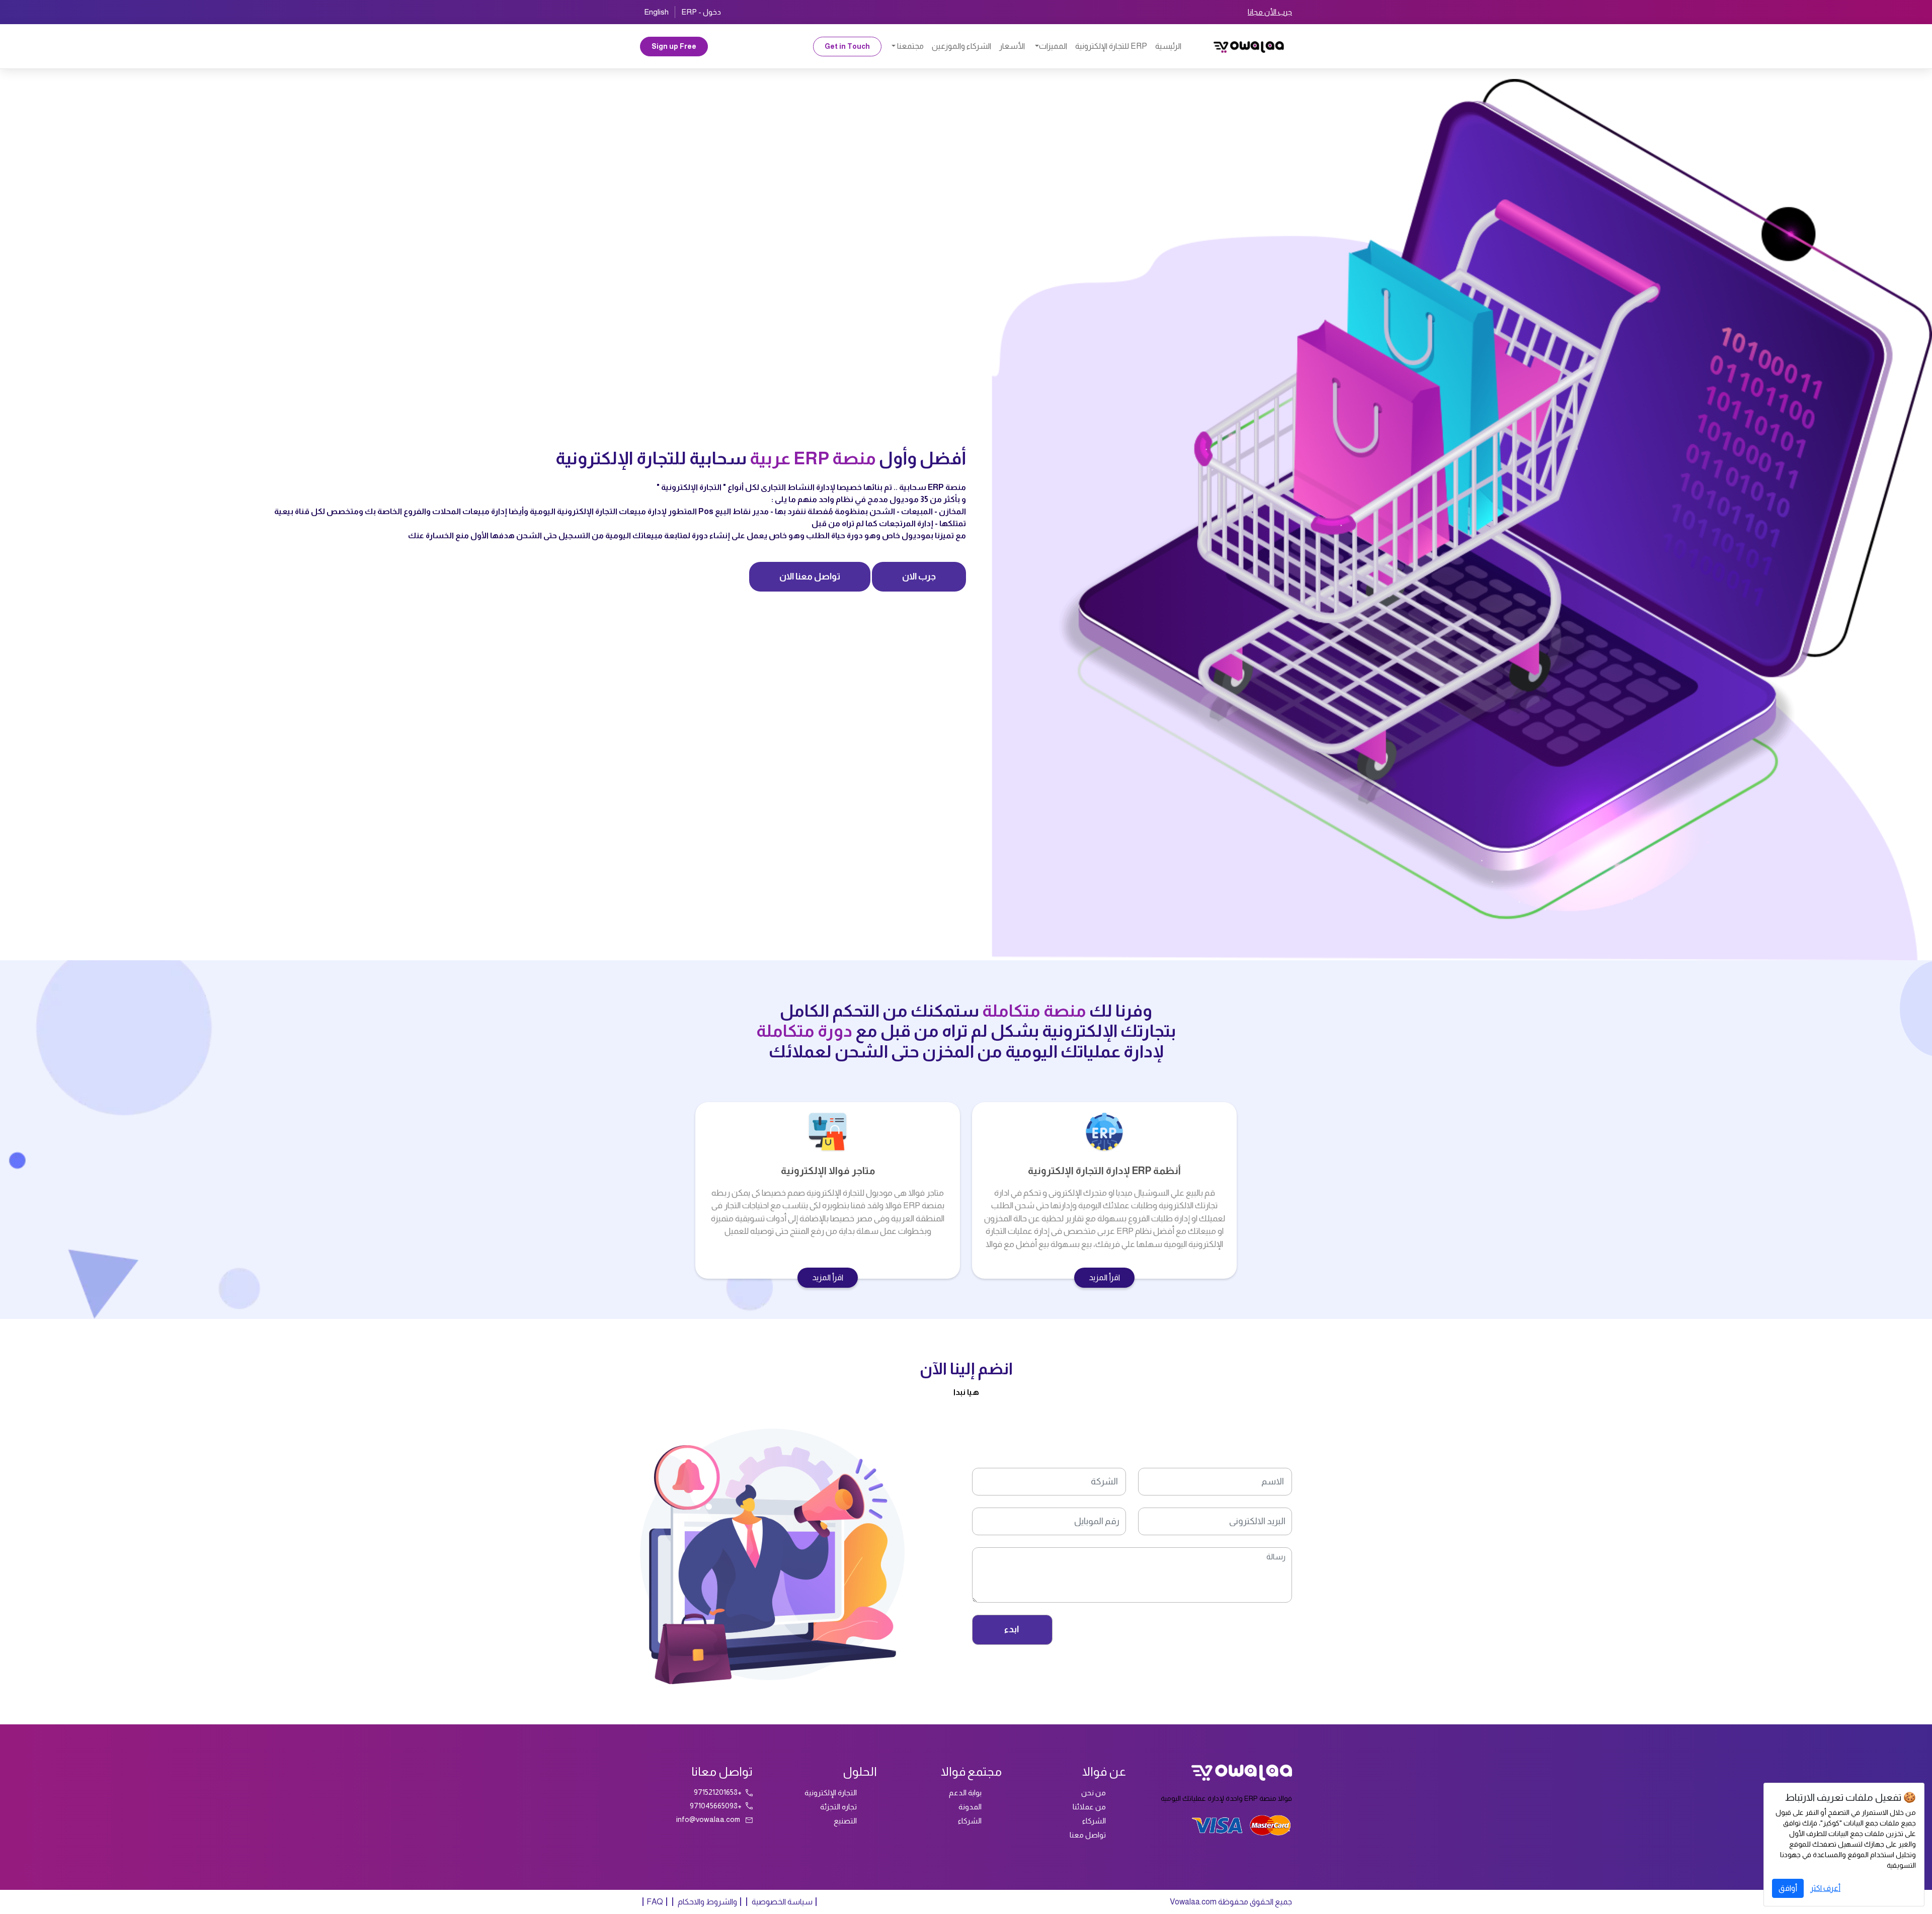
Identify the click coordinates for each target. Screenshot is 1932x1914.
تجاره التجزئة (838, 1807)
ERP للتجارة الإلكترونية (1111, 46)
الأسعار (1012, 46)
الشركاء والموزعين (961, 46)
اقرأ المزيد (1104, 1277)
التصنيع (845, 1821)
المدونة (970, 1807)
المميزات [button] (1053, 46)
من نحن (1094, 1793)
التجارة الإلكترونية (831, 1793)
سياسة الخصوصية (781, 1902)
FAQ (655, 1902)
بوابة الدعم (965, 1793)
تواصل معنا (1088, 1835)
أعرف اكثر (1825, 1888)
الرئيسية (1168, 46)
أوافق (1788, 1888)
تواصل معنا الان (810, 576)
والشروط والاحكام (707, 1902)
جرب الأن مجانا (1270, 12)
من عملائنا (1089, 1807)
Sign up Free (674, 46)
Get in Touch (847, 46)
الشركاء (1094, 1821)
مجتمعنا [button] (910, 46)
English (656, 12)
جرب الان (919, 576)
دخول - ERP (701, 12)
